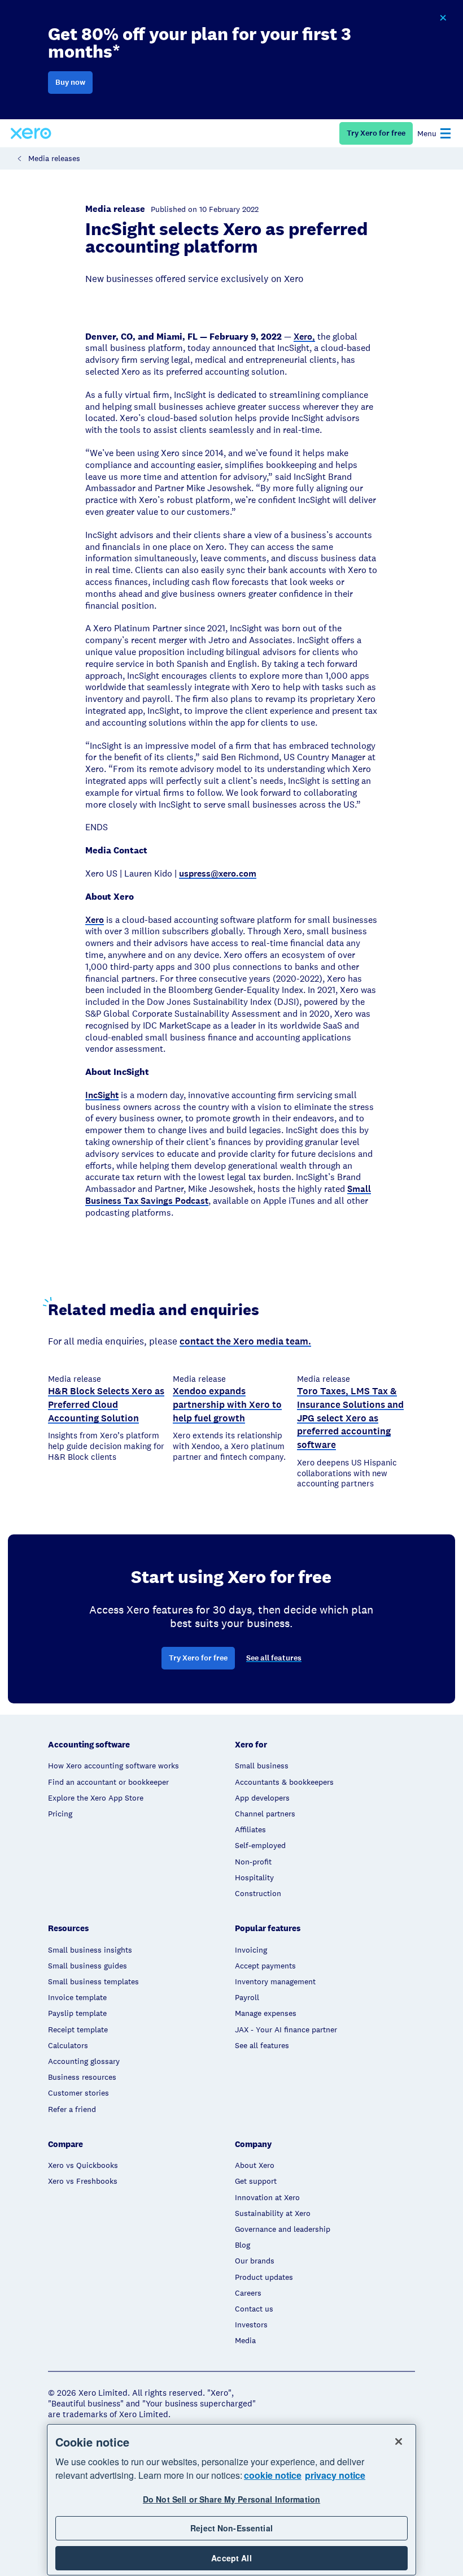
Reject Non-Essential (231, 2528)
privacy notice (335, 2475)
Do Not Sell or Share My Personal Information (231, 2499)
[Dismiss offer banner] (443, 18)
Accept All (231, 2558)
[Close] (399, 2441)
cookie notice (273, 2475)
